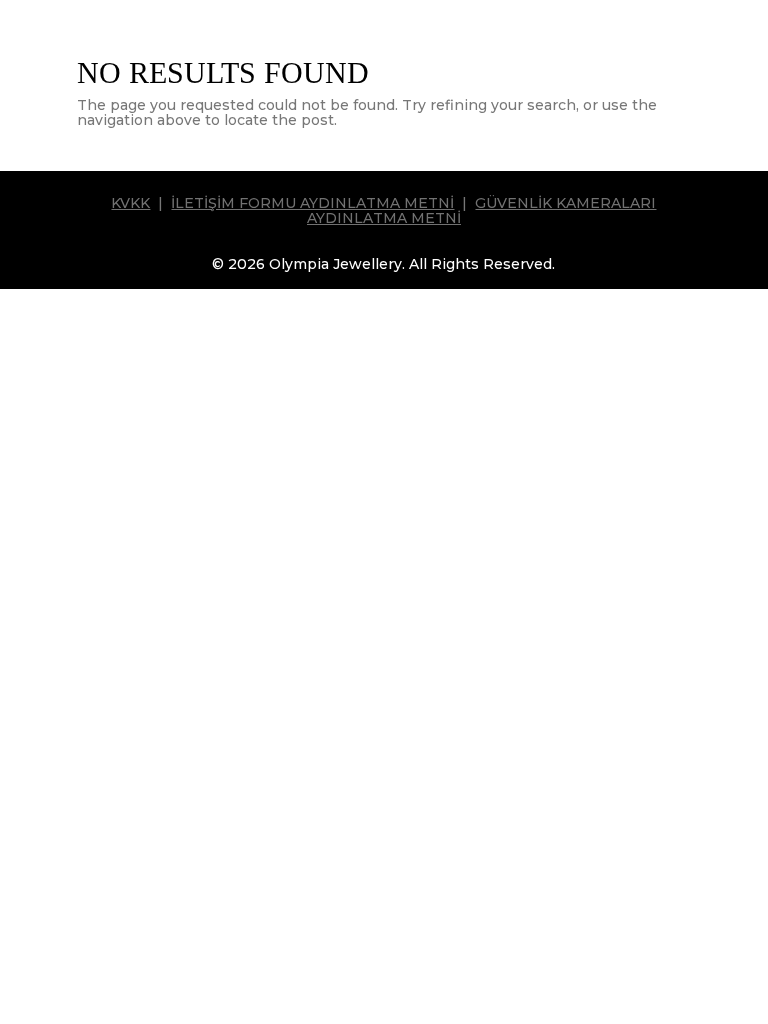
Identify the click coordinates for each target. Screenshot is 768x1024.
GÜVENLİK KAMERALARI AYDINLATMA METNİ (482, 210)
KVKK (130, 203)
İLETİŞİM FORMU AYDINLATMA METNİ (312, 203)
